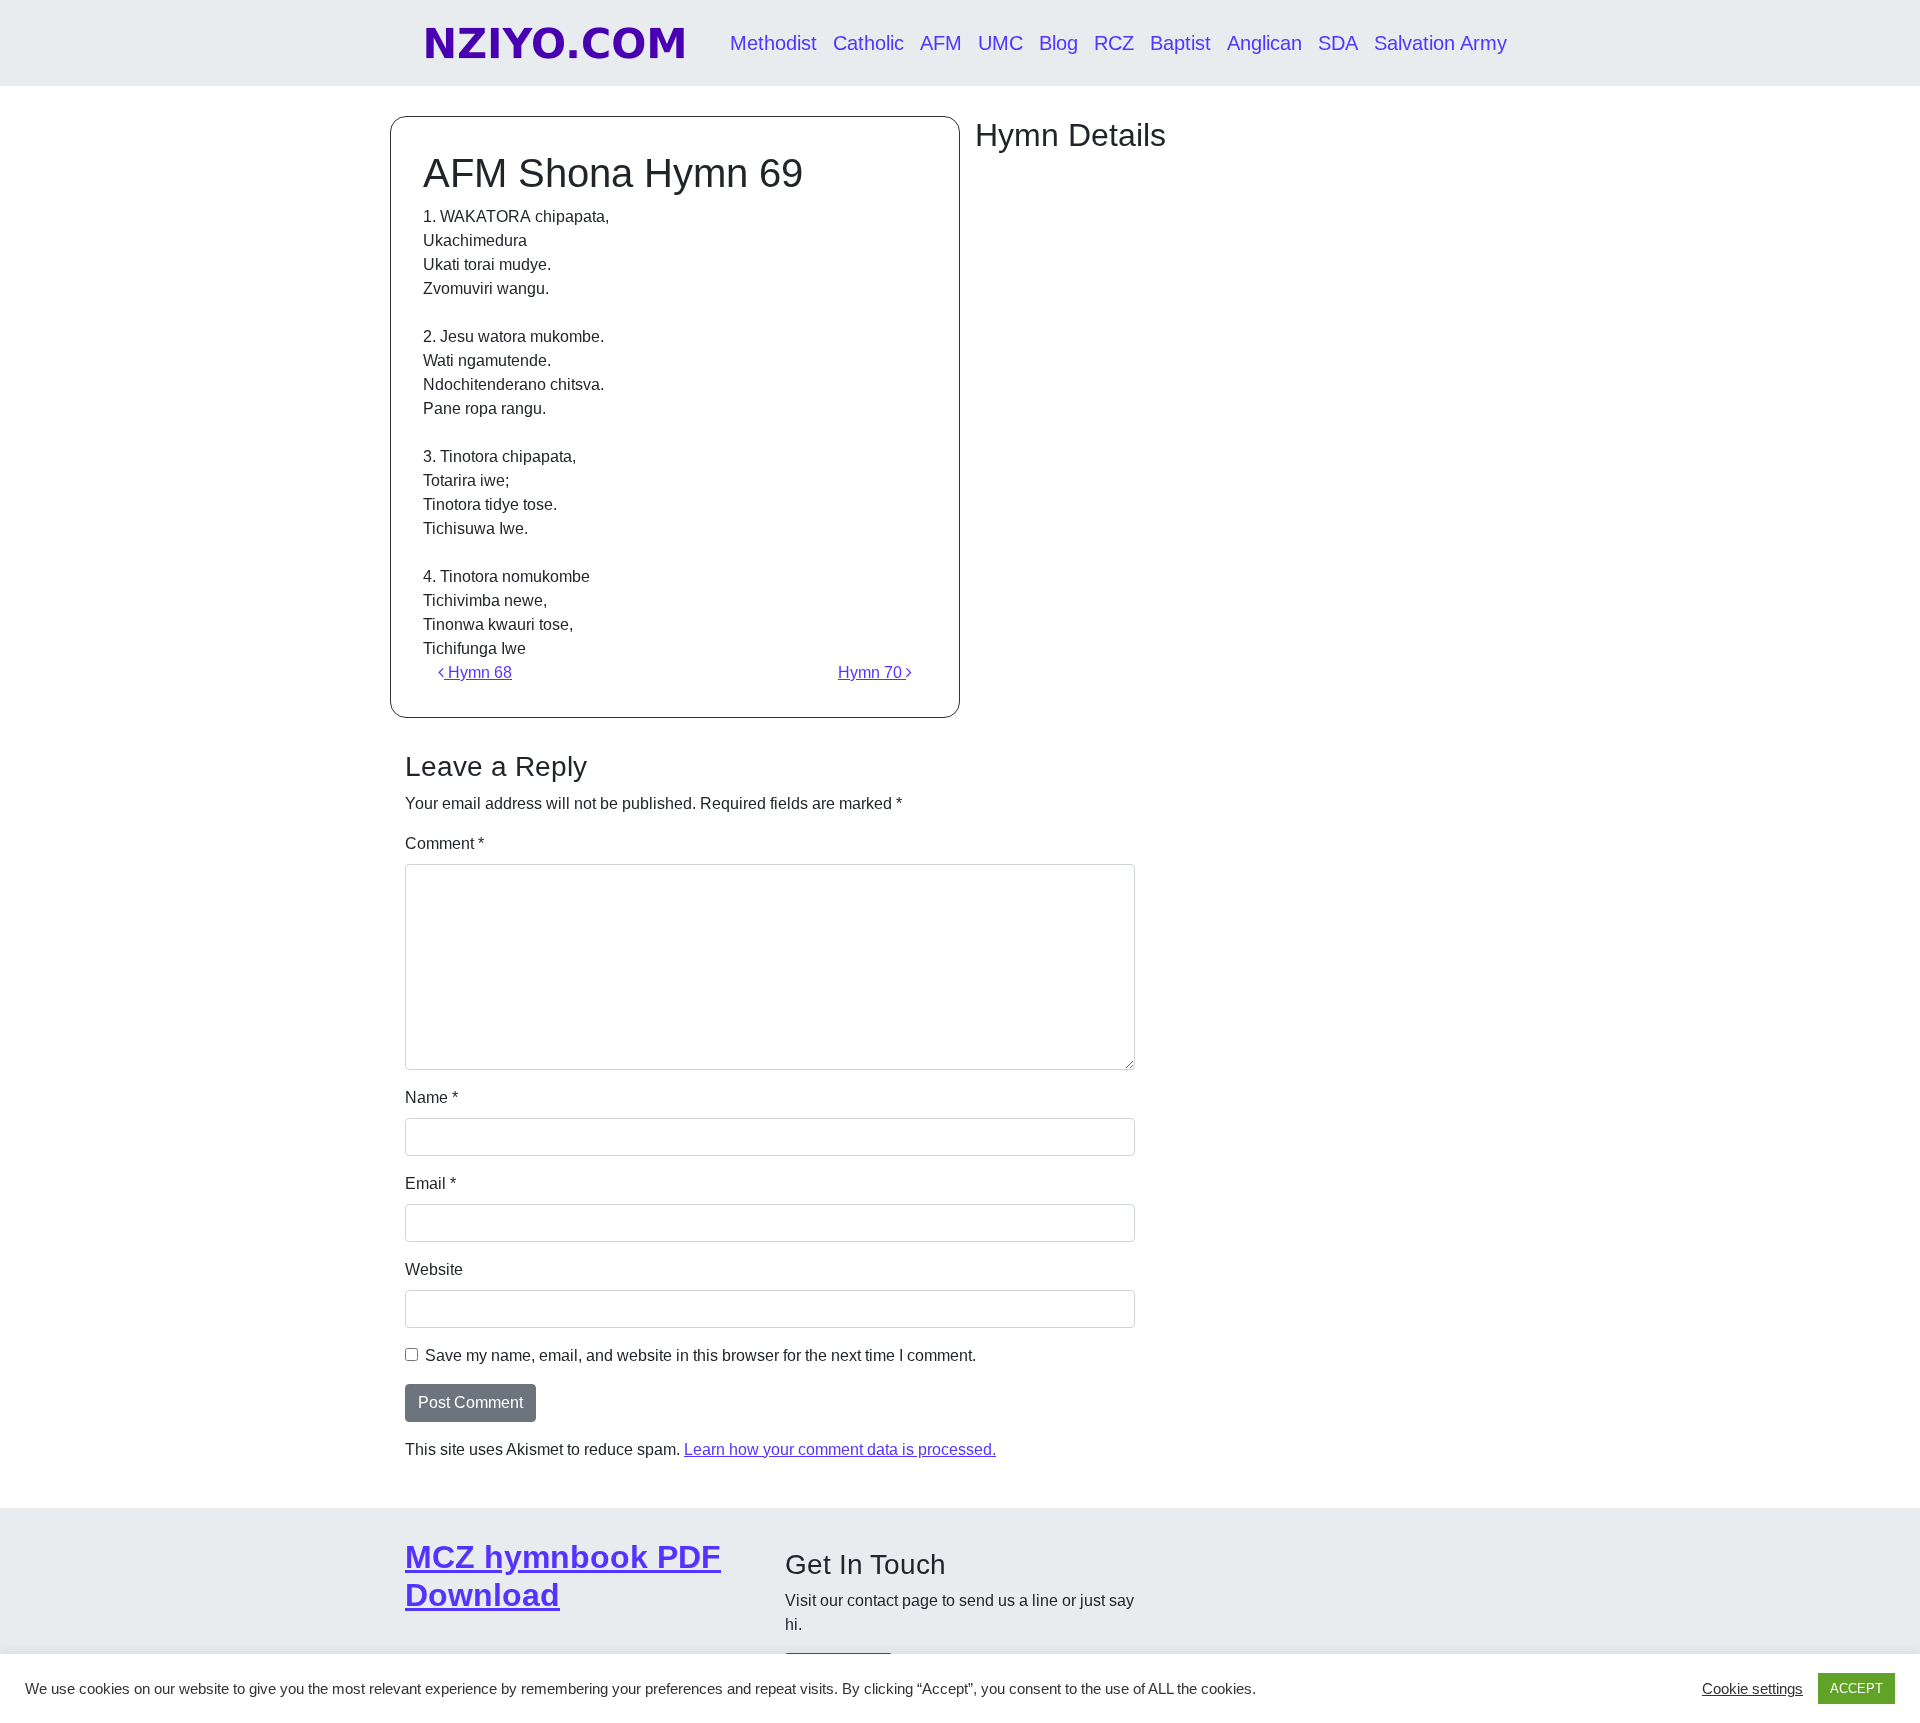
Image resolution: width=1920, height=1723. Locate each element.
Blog (1058, 43)
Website (434, 1269)
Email (430, 1183)
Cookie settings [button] (1752, 1689)
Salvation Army (1440, 43)
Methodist (773, 43)
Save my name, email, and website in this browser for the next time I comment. (700, 1355)
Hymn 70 (872, 672)
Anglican (1264, 43)
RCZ (1114, 43)
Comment (444, 843)
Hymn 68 (478, 672)
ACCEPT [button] (1856, 1688)
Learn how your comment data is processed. (840, 1449)
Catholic (868, 43)
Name (431, 1097)
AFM (941, 43)
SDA (1338, 43)
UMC (1000, 43)
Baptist (1180, 43)
